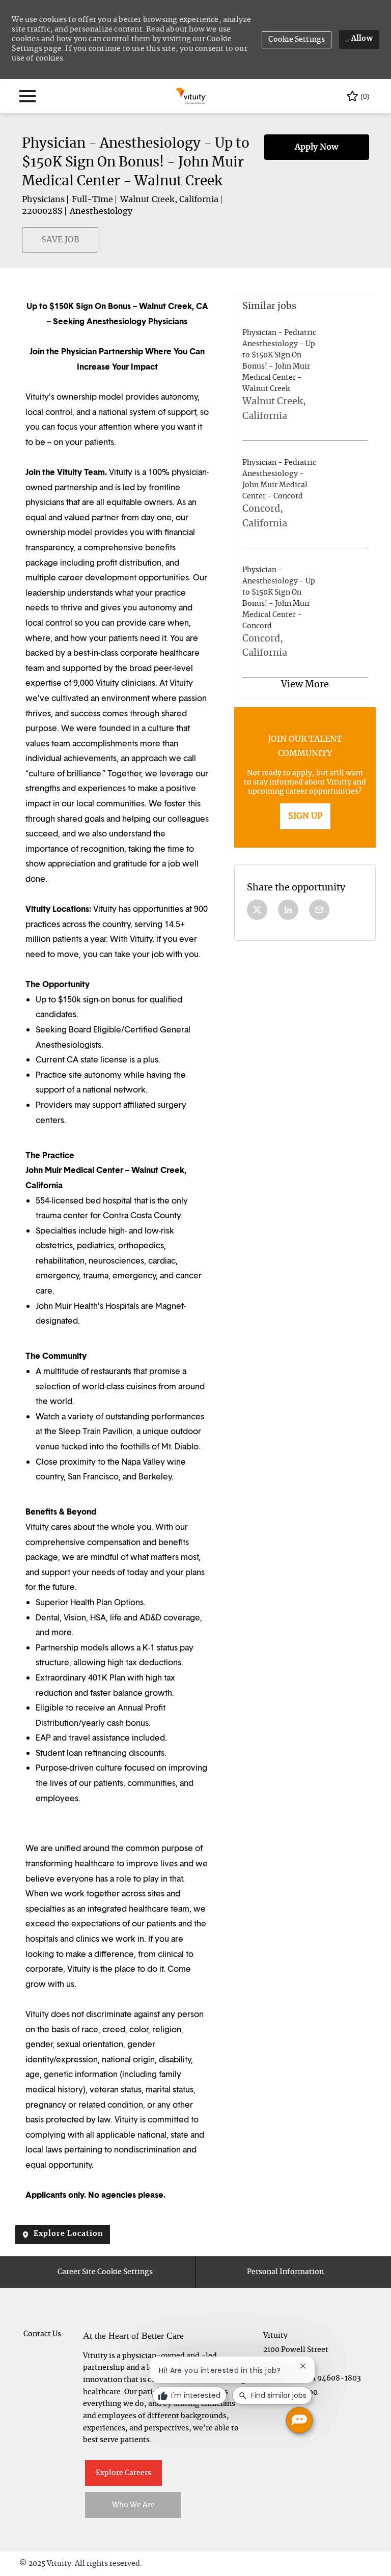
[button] (297, 40)
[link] (305, 816)
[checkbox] (28, 245)
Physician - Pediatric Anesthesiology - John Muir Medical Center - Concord (279, 480)
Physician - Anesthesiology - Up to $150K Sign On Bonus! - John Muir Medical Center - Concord (279, 598)
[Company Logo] (192, 95)
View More (305, 685)
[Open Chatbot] (299, 2420)
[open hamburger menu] (27, 96)
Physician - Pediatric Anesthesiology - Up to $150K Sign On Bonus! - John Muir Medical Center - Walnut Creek (279, 361)
